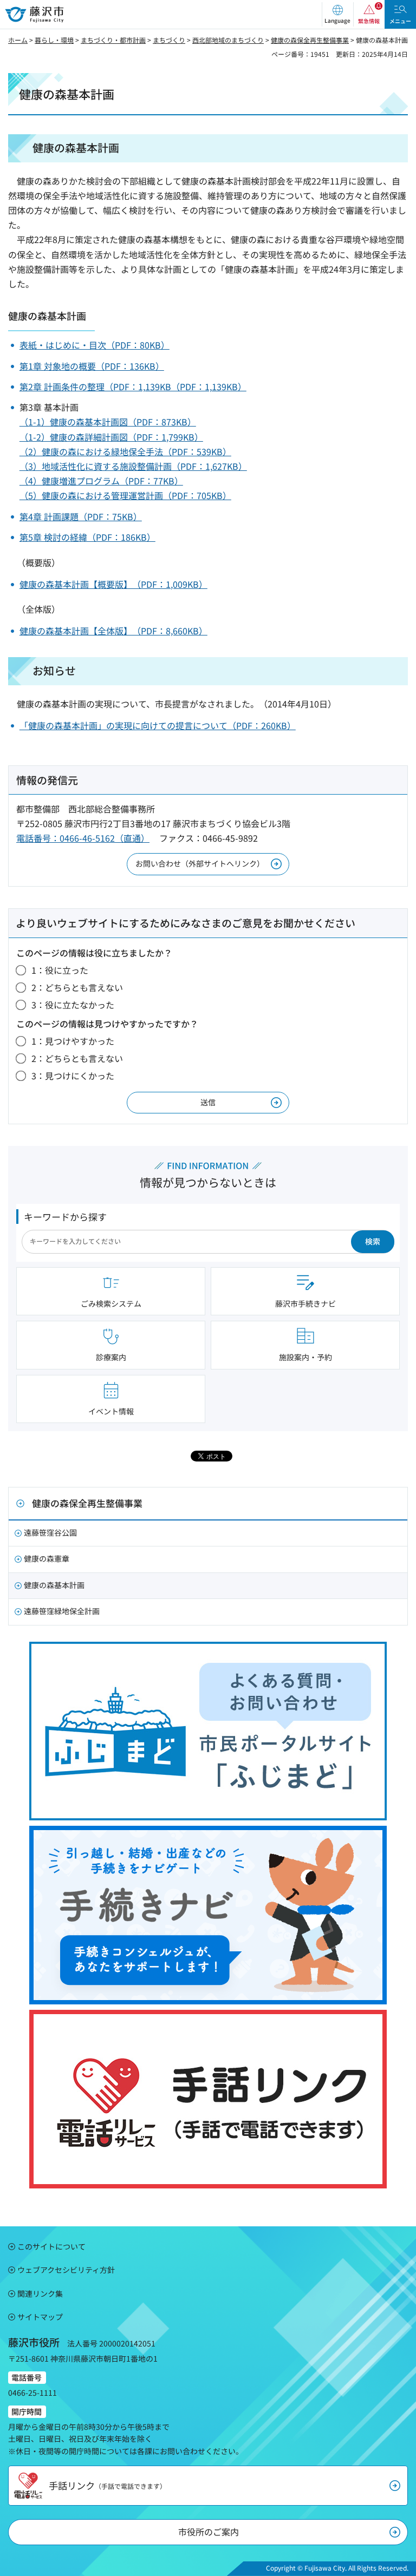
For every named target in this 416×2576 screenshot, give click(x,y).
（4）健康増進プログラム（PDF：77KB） (101, 481)
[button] (337, 14)
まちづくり (169, 40)
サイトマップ (40, 2317)
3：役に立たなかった (73, 1005)
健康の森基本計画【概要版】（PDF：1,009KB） (113, 584)
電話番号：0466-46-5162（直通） (83, 838)
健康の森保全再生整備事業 (310, 40)
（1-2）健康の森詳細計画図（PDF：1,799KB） (111, 437)
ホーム (18, 40)
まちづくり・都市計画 (113, 40)
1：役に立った (60, 970)
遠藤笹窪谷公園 (50, 1532)
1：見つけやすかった (73, 1041)
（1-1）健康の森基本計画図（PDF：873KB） (108, 422)
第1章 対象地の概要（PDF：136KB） (92, 366)
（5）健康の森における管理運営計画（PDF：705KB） (125, 495)
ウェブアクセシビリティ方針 (66, 2270)
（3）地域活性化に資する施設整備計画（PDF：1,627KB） (133, 466)
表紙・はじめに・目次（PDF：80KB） (95, 345)
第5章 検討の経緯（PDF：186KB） (87, 537)
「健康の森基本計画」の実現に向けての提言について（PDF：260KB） (158, 725)
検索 (373, 1241)
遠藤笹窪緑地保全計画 (62, 1611)
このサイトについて (51, 2246)
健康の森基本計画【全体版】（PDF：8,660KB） (113, 631)
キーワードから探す (65, 1217)
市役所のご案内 (209, 2532)
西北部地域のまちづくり (228, 40)
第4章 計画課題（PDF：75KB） (81, 516)
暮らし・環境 (54, 40)
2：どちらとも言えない (77, 987)
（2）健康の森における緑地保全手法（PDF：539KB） (125, 451)
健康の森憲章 (47, 1558)
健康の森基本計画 (54, 1585)
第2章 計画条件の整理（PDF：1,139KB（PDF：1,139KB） (133, 386)
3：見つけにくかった (73, 1076)
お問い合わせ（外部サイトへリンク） (200, 863)
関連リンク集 (40, 2293)
